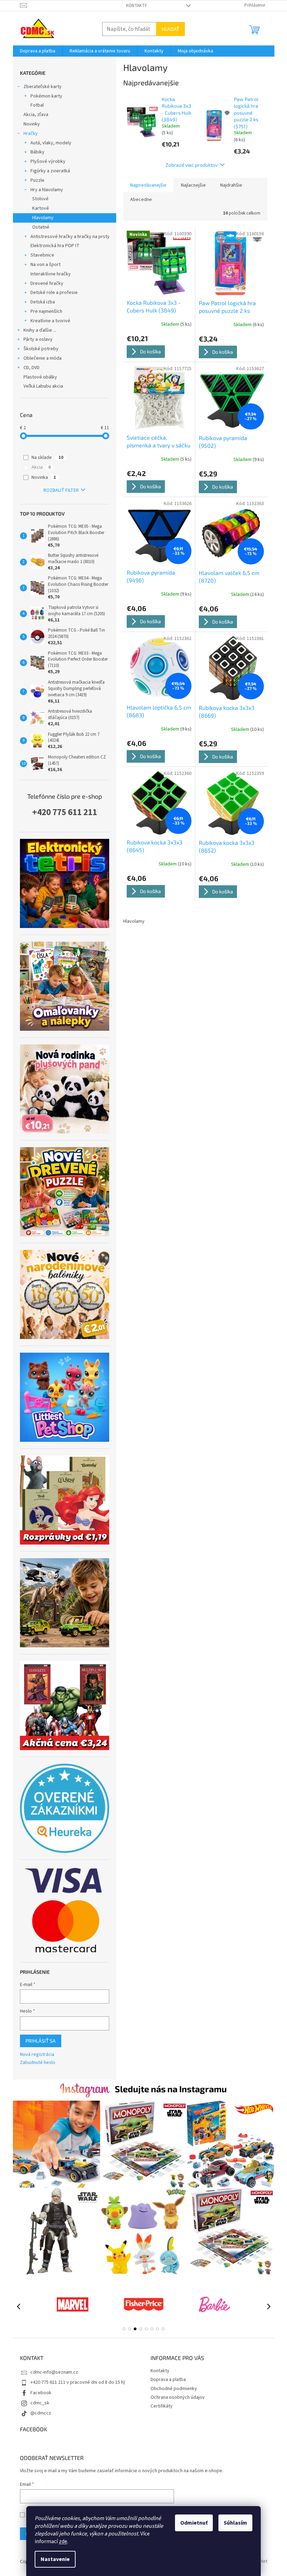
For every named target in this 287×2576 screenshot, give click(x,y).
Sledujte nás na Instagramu (171, 2089)
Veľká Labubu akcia (43, 386)
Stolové (40, 199)
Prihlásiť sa (41, 2041)
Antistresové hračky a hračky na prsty (70, 237)
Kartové (41, 208)
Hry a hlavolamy (47, 190)
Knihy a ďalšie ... (40, 330)
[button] (124, 2329)
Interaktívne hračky (51, 274)
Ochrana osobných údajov (178, 2397)
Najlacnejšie (193, 185)
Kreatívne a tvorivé (50, 321)
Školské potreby (41, 349)
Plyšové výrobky (48, 161)
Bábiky (37, 152)
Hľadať (170, 29)
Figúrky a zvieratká (50, 171)
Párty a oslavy (38, 339)
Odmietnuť (194, 2523)
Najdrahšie (231, 185)
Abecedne (141, 200)
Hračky (31, 134)
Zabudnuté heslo (38, 2063)
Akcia (41, 467)
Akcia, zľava (36, 115)
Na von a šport (45, 265)
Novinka (44, 477)
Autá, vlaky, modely (51, 143)
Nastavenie (55, 2559)
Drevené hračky (47, 283)
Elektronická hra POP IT (55, 246)
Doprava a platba (168, 2380)
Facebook (41, 2393)
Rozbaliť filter (61, 490)
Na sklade (47, 458)
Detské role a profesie (54, 293)
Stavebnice (42, 255)
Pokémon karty (46, 96)
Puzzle (37, 180)
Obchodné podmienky (174, 2389)
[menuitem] (38, 51)
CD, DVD (31, 368)
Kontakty (136, 6)
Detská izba (43, 302)
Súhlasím (235, 2523)
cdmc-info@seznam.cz (54, 2372)
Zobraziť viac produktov (192, 165)
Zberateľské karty (43, 87)
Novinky (32, 124)
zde (63, 2541)
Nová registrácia (37, 2055)
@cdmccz (41, 2413)
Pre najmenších (46, 311)
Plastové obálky (40, 377)
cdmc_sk (40, 2403)
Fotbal (37, 105)
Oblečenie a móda (43, 358)
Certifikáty (162, 2406)
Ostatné (41, 227)
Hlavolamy (43, 218)
